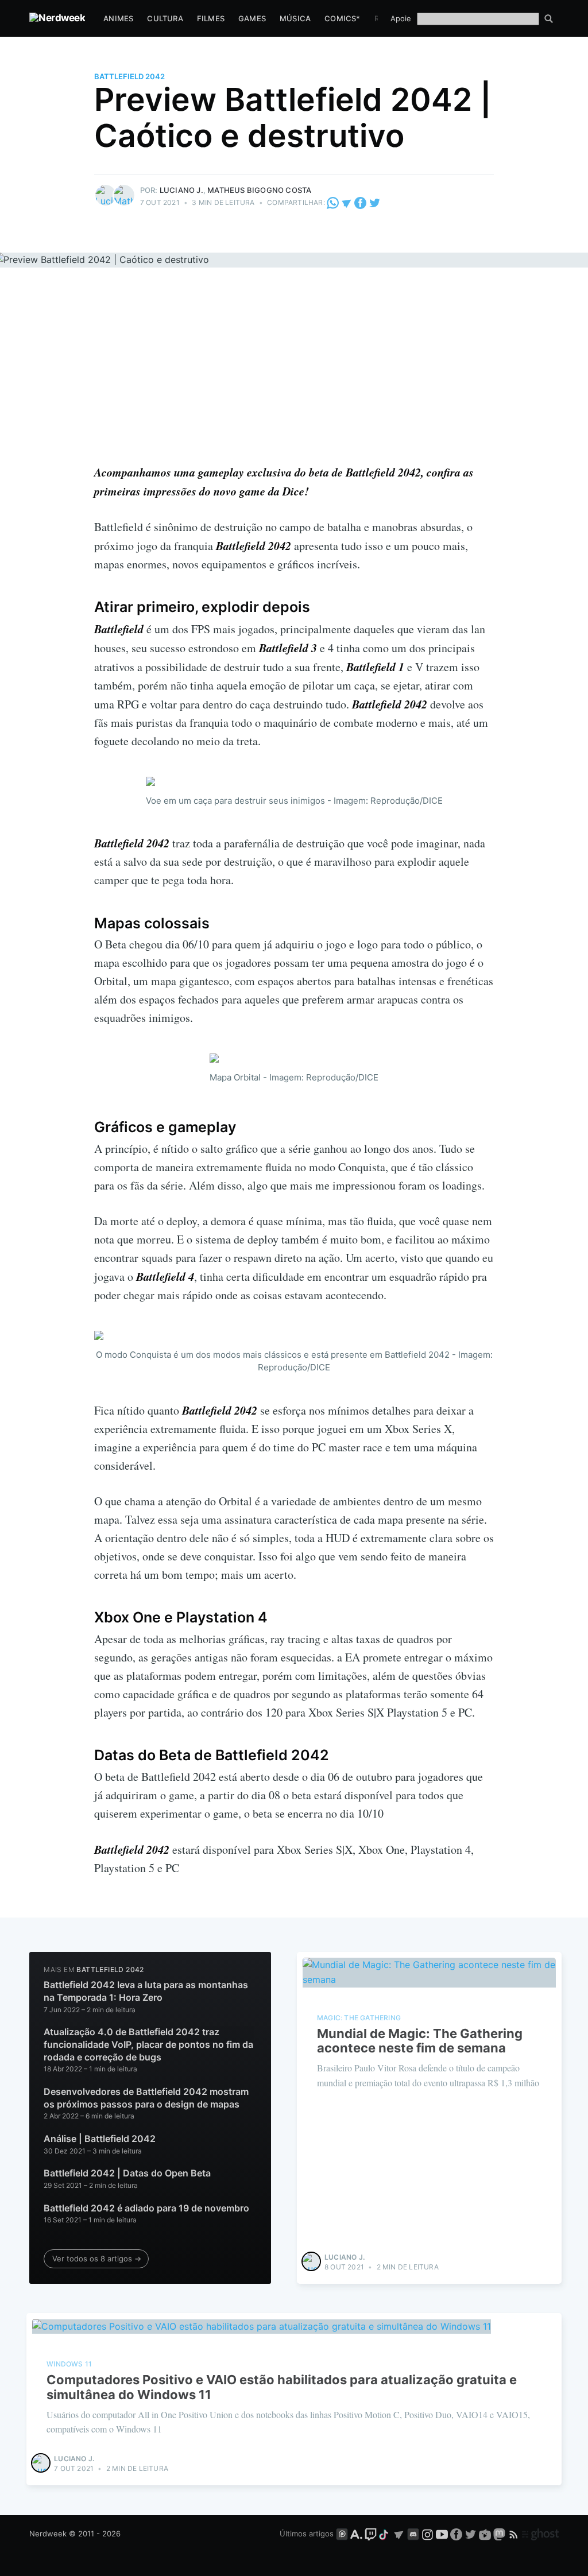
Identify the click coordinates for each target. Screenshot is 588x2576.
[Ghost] (540, 2534)
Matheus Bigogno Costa (259, 190)
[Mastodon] (500, 2534)
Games (252, 18)
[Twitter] (375, 202)
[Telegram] (347, 202)
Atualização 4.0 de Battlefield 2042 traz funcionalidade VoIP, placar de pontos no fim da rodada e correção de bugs (148, 2044)
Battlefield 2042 (129, 76)
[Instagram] (428, 2534)
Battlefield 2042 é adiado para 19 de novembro (146, 2208)
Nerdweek (48, 2534)
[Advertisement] (294, 377)
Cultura (165, 18)
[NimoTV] (486, 2534)
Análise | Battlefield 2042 (100, 2139)
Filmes (211, 18)
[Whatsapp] (334, 202)
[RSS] (515, 2534)
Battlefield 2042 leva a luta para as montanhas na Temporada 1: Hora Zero (146, 1991)
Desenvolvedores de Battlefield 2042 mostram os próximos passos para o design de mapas (146, 2098)
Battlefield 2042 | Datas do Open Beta (127, 2173)
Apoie (401, 18)
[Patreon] (342, 2534)
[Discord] (413, 2534)
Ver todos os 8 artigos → (97, 2259)
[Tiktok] (385, 2534)
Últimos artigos (307, 2534)
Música (295, 18)
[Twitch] (371, 2534)
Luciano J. (181, 190)
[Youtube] (442, 2534)
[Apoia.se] (357, 2534)
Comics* (342, 18)
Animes (118, 18)
